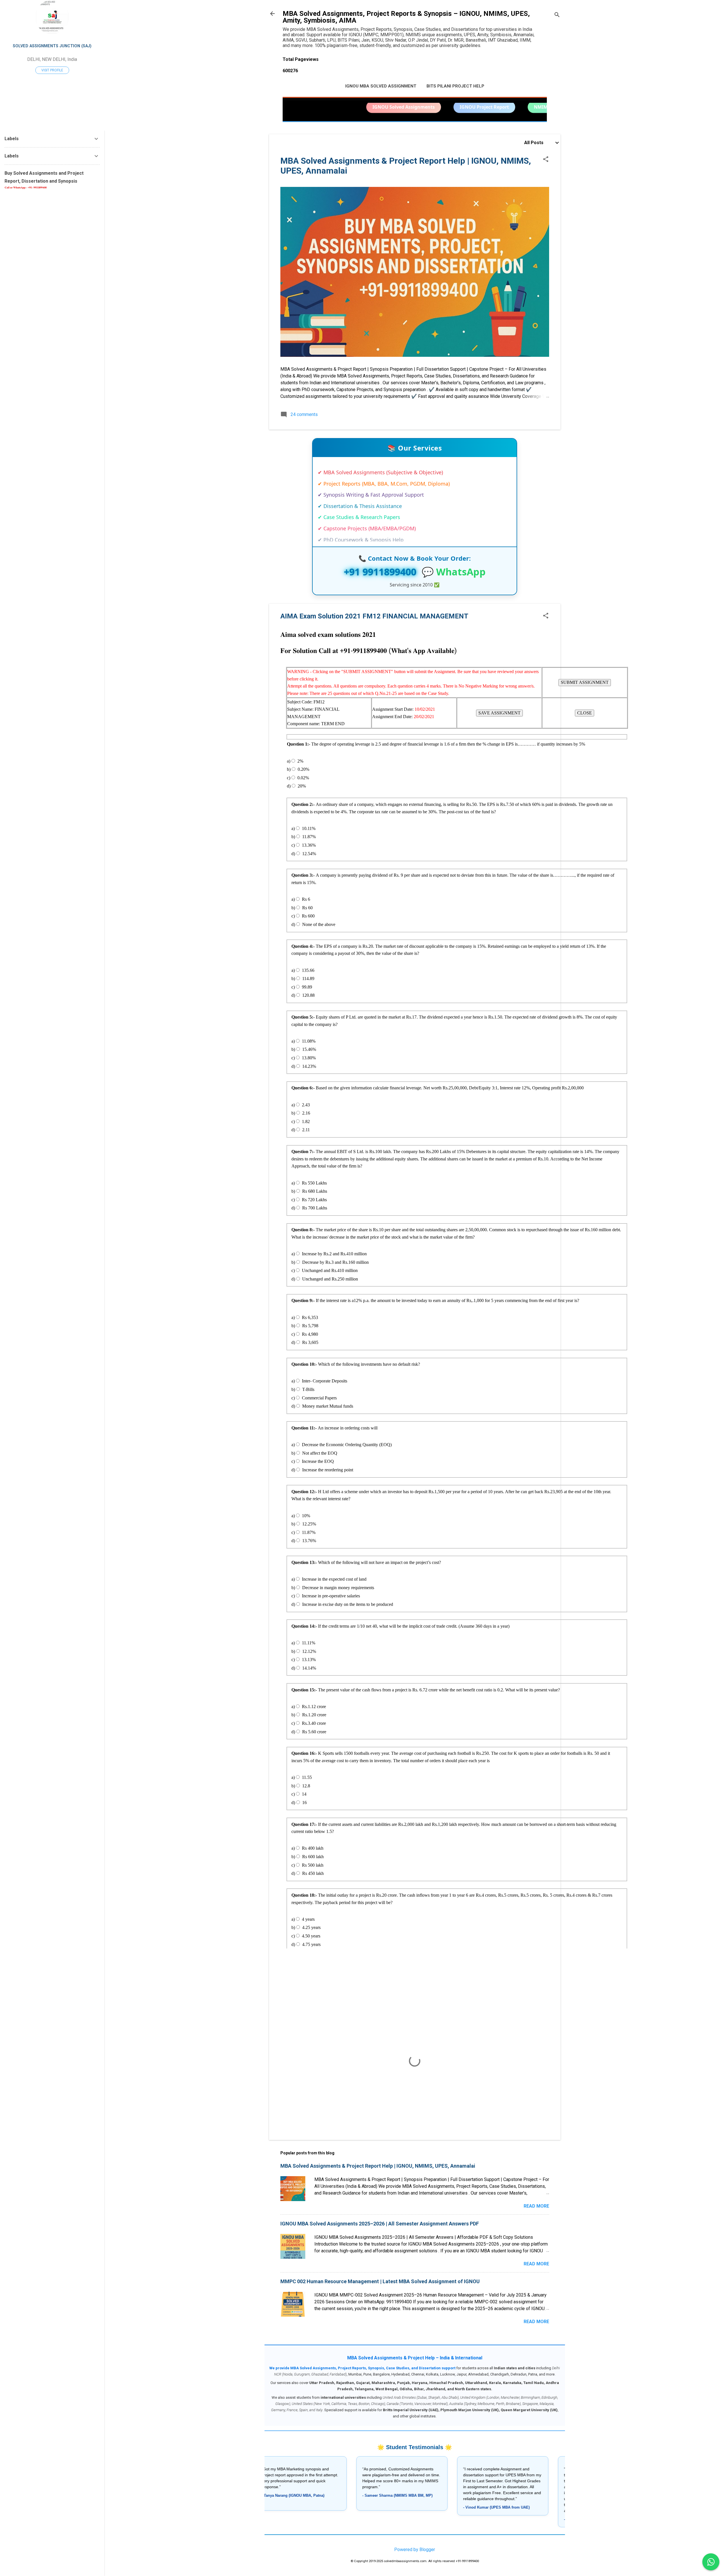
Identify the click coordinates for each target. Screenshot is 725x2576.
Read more (536, 2206)
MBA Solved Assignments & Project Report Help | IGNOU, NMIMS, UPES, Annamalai (378, 2166)
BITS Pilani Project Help (455, 86)
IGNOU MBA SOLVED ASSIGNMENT (381, 86)
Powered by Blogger (415, 2550)
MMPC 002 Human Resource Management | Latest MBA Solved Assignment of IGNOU (380, 2281)
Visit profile (52, 70)
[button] (546, 160)
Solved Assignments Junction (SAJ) (52, 46)
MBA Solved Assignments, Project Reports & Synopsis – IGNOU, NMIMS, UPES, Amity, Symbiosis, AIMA (406, 17)
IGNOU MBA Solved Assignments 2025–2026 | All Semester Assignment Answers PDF (380, 2224)
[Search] (557, 15)
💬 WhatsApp (454, 572)
